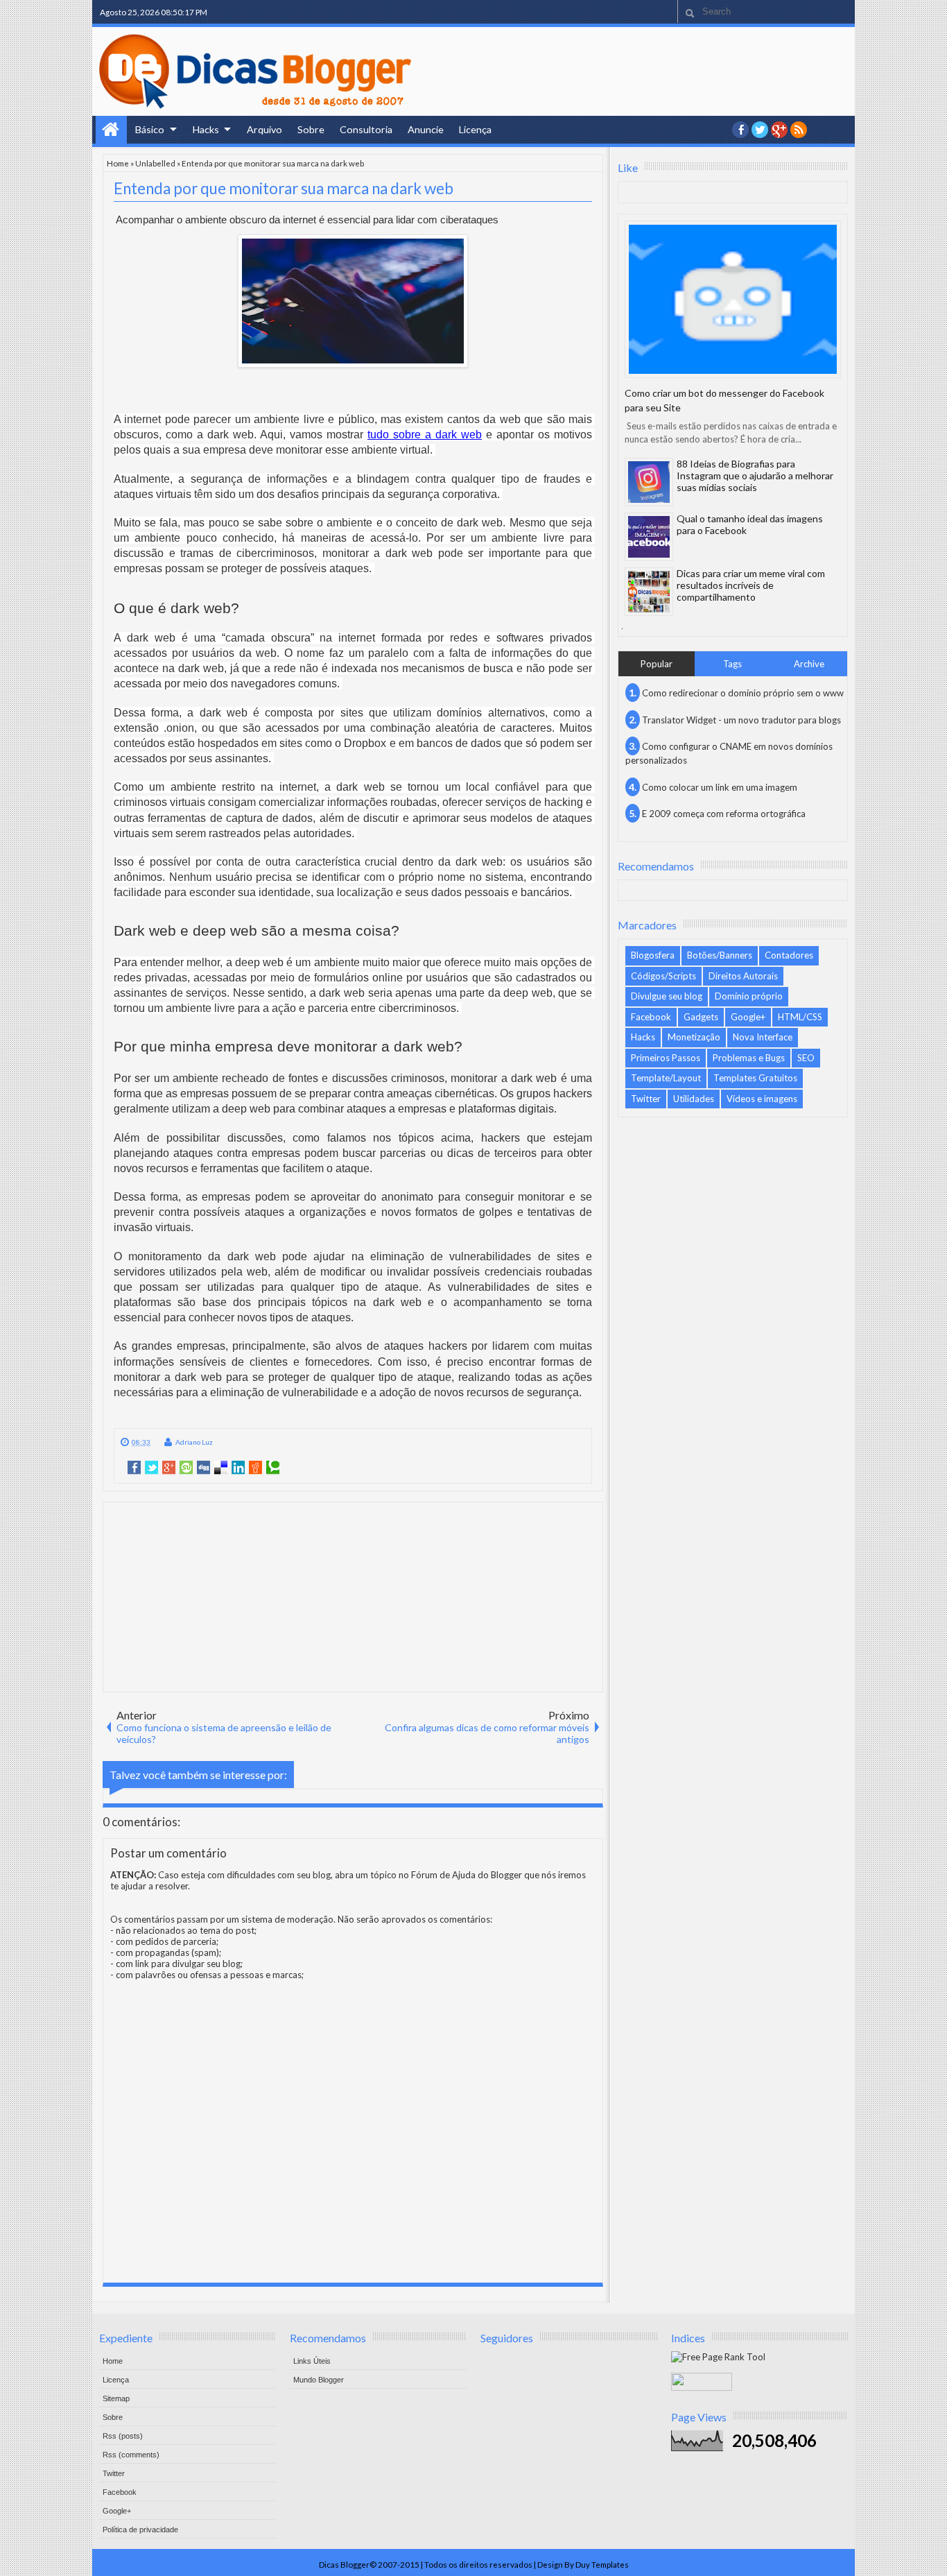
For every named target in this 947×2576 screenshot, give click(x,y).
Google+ (779, 130)
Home (111, 130)
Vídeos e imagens (762, 1099)
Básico (150, 129)
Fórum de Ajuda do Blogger (467, 1875)
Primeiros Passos (666, 1058)
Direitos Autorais (743, 976)
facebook (740, 130)
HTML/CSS (800, 1017)
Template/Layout (666, 1078)
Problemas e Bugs (749, 1058)
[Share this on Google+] (169, 1468)
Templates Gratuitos (755, 1078)
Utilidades (694, 1099)
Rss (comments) (131, 2455)
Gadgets (701, 1017)
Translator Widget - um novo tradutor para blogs (741, 720)
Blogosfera (653, 955)
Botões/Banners (720, 955)
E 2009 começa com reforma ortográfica (724, 814)
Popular (657, 664)
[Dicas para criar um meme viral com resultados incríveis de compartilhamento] (649, 592)
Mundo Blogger (319, 2380)
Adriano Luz (194, 1442)
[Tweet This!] (151, 1468)
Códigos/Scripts (663, 976)
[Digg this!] (203, 1468)
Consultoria (366, 129)
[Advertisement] (353, 1596)
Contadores (789, 955)
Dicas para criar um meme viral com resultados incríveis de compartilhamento (751, 585)
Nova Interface (763, 1037)
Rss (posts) (123, 2436)
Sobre (311, 129)
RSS (799, 130)
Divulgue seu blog (667, 996)
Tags (732, 664)
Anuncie (426, 129)
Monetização (694, 1037)
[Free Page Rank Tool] (718, 2357)
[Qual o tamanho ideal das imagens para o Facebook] (649, 537)
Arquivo (264, 129)
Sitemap (116, 2398)
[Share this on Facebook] (134, 1468)
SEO (806, 1058)
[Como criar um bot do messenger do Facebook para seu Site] (733, 299)
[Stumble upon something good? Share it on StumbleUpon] (186, 1468)
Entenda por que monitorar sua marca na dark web (284, 188)
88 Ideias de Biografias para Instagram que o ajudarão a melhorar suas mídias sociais (755, 475)
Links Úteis (312, 2361)
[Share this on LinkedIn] (238, 1468)
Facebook (651, 1017)
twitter (760, 130)
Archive (809, 664)
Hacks (206, 129)
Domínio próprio (749, 996)
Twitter (646, 1099)
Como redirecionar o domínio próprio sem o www (743, 693)
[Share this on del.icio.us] (221, 1468)
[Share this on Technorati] (273, 1468)
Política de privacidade (140, 2530)
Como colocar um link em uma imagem (720, 787)
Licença (475, 129)
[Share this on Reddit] (255, 1468)
